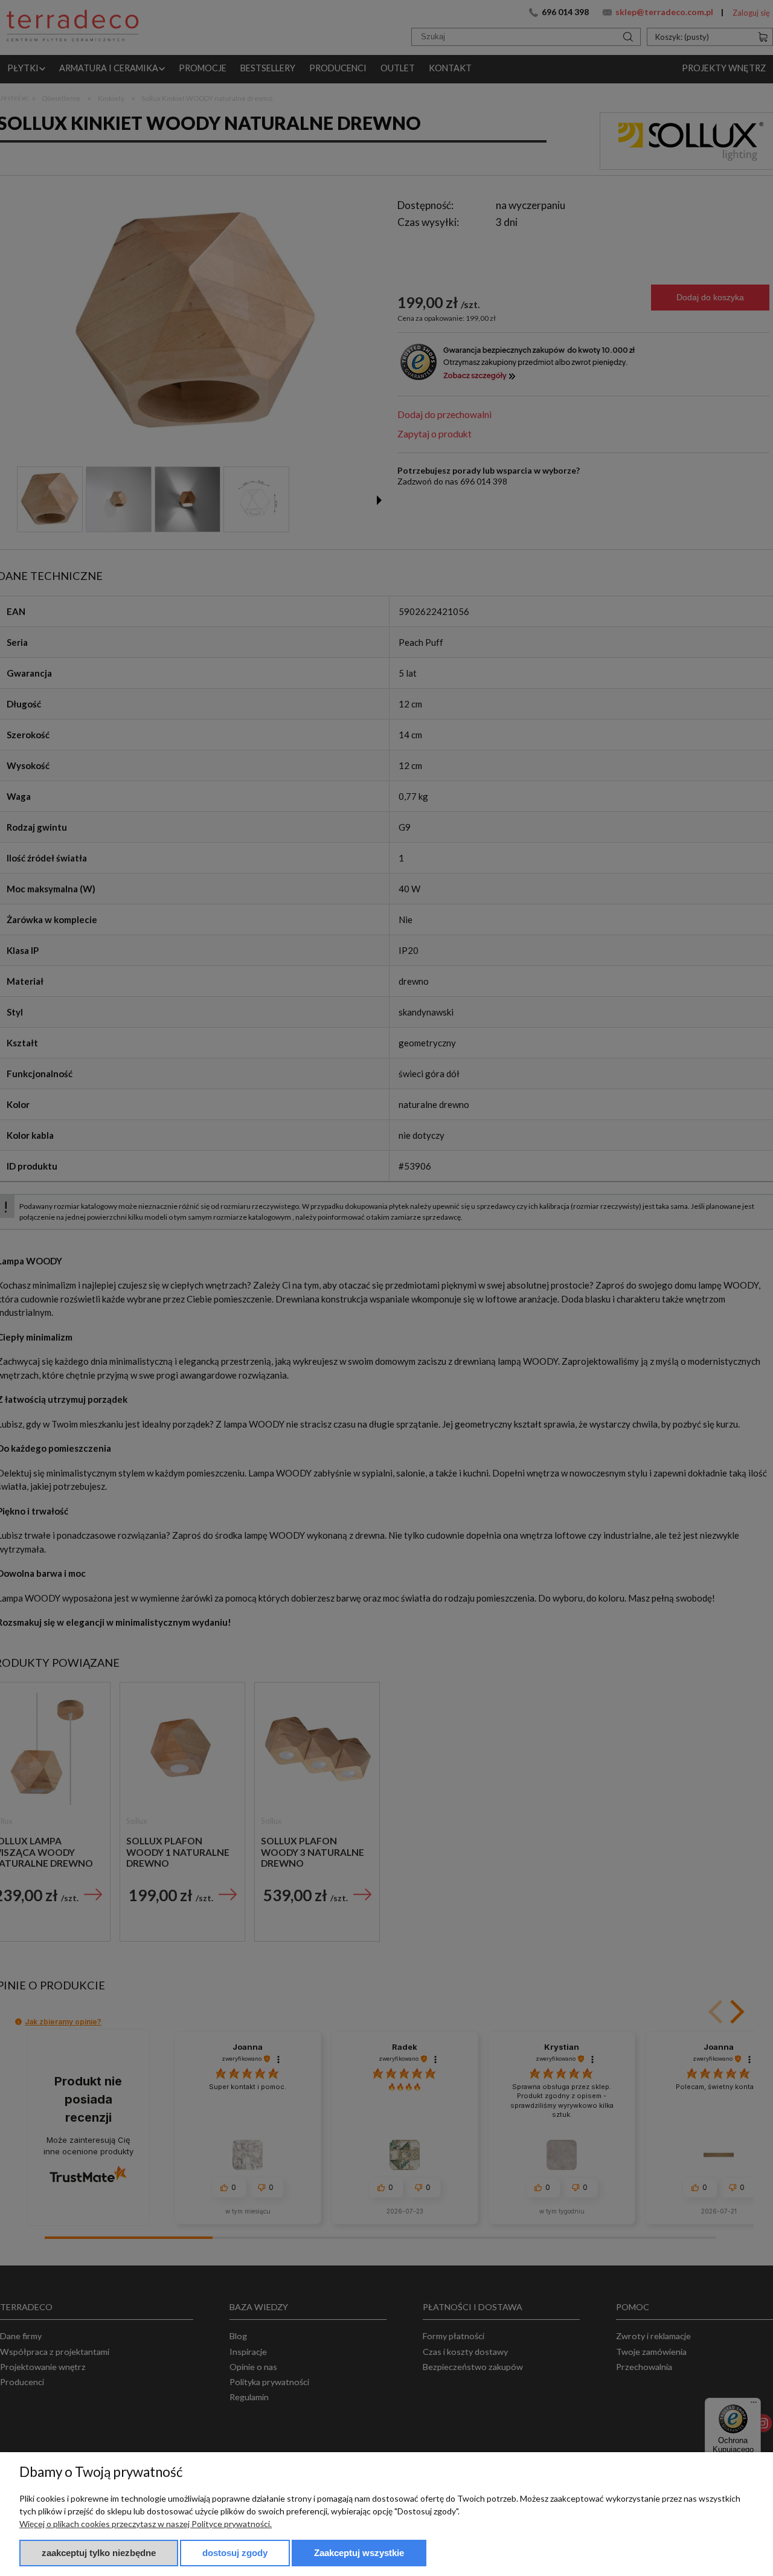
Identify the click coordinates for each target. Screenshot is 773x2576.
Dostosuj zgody (235, 2553)
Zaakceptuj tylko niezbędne (99, 2553)
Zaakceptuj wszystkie (359, 2553)
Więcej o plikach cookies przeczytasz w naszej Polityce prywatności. (146, 2524)
